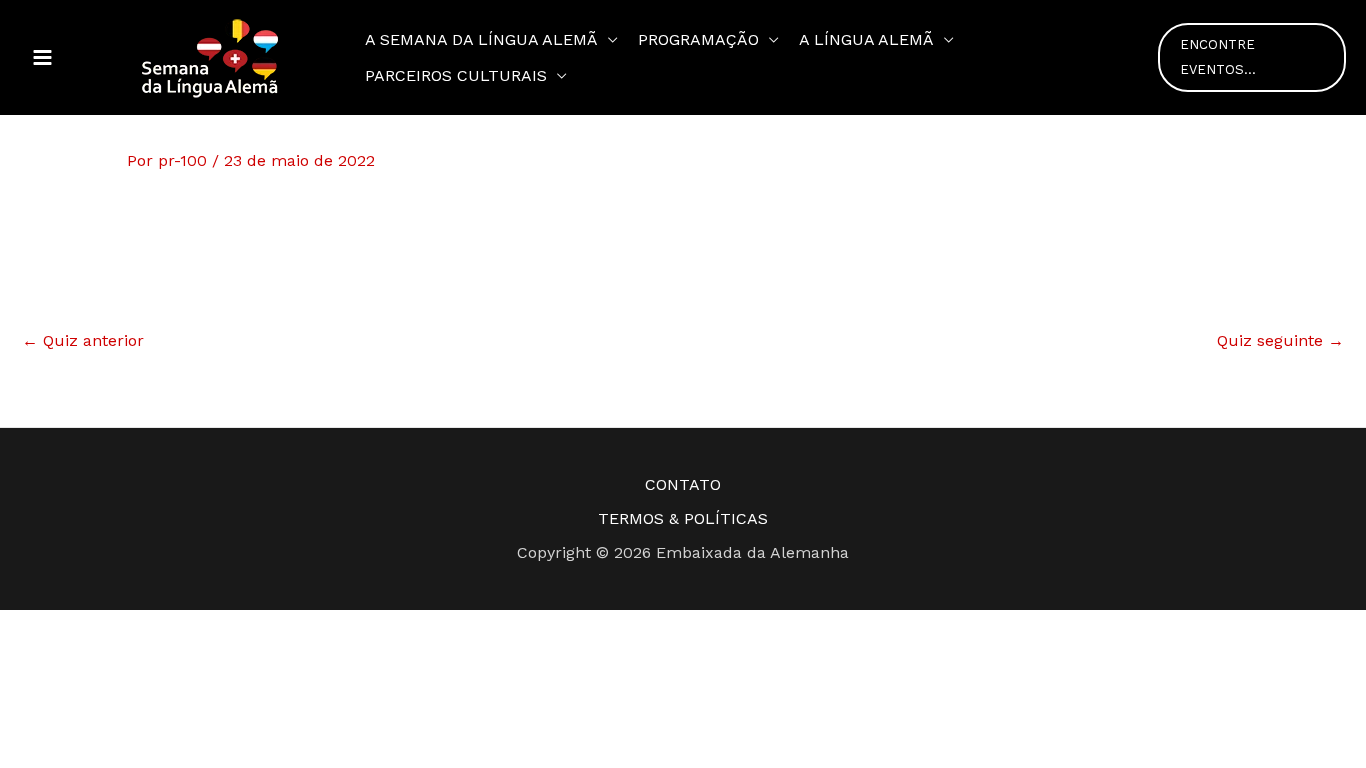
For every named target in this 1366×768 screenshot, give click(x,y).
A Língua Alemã (866, 39)
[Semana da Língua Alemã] (210, 56)
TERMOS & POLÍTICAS (683, 518)
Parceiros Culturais (456, 75)
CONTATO (683, 484)
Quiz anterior (83, 340)
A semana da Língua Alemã (481, 39)
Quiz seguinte (1280, 340)
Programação (698, 39)
